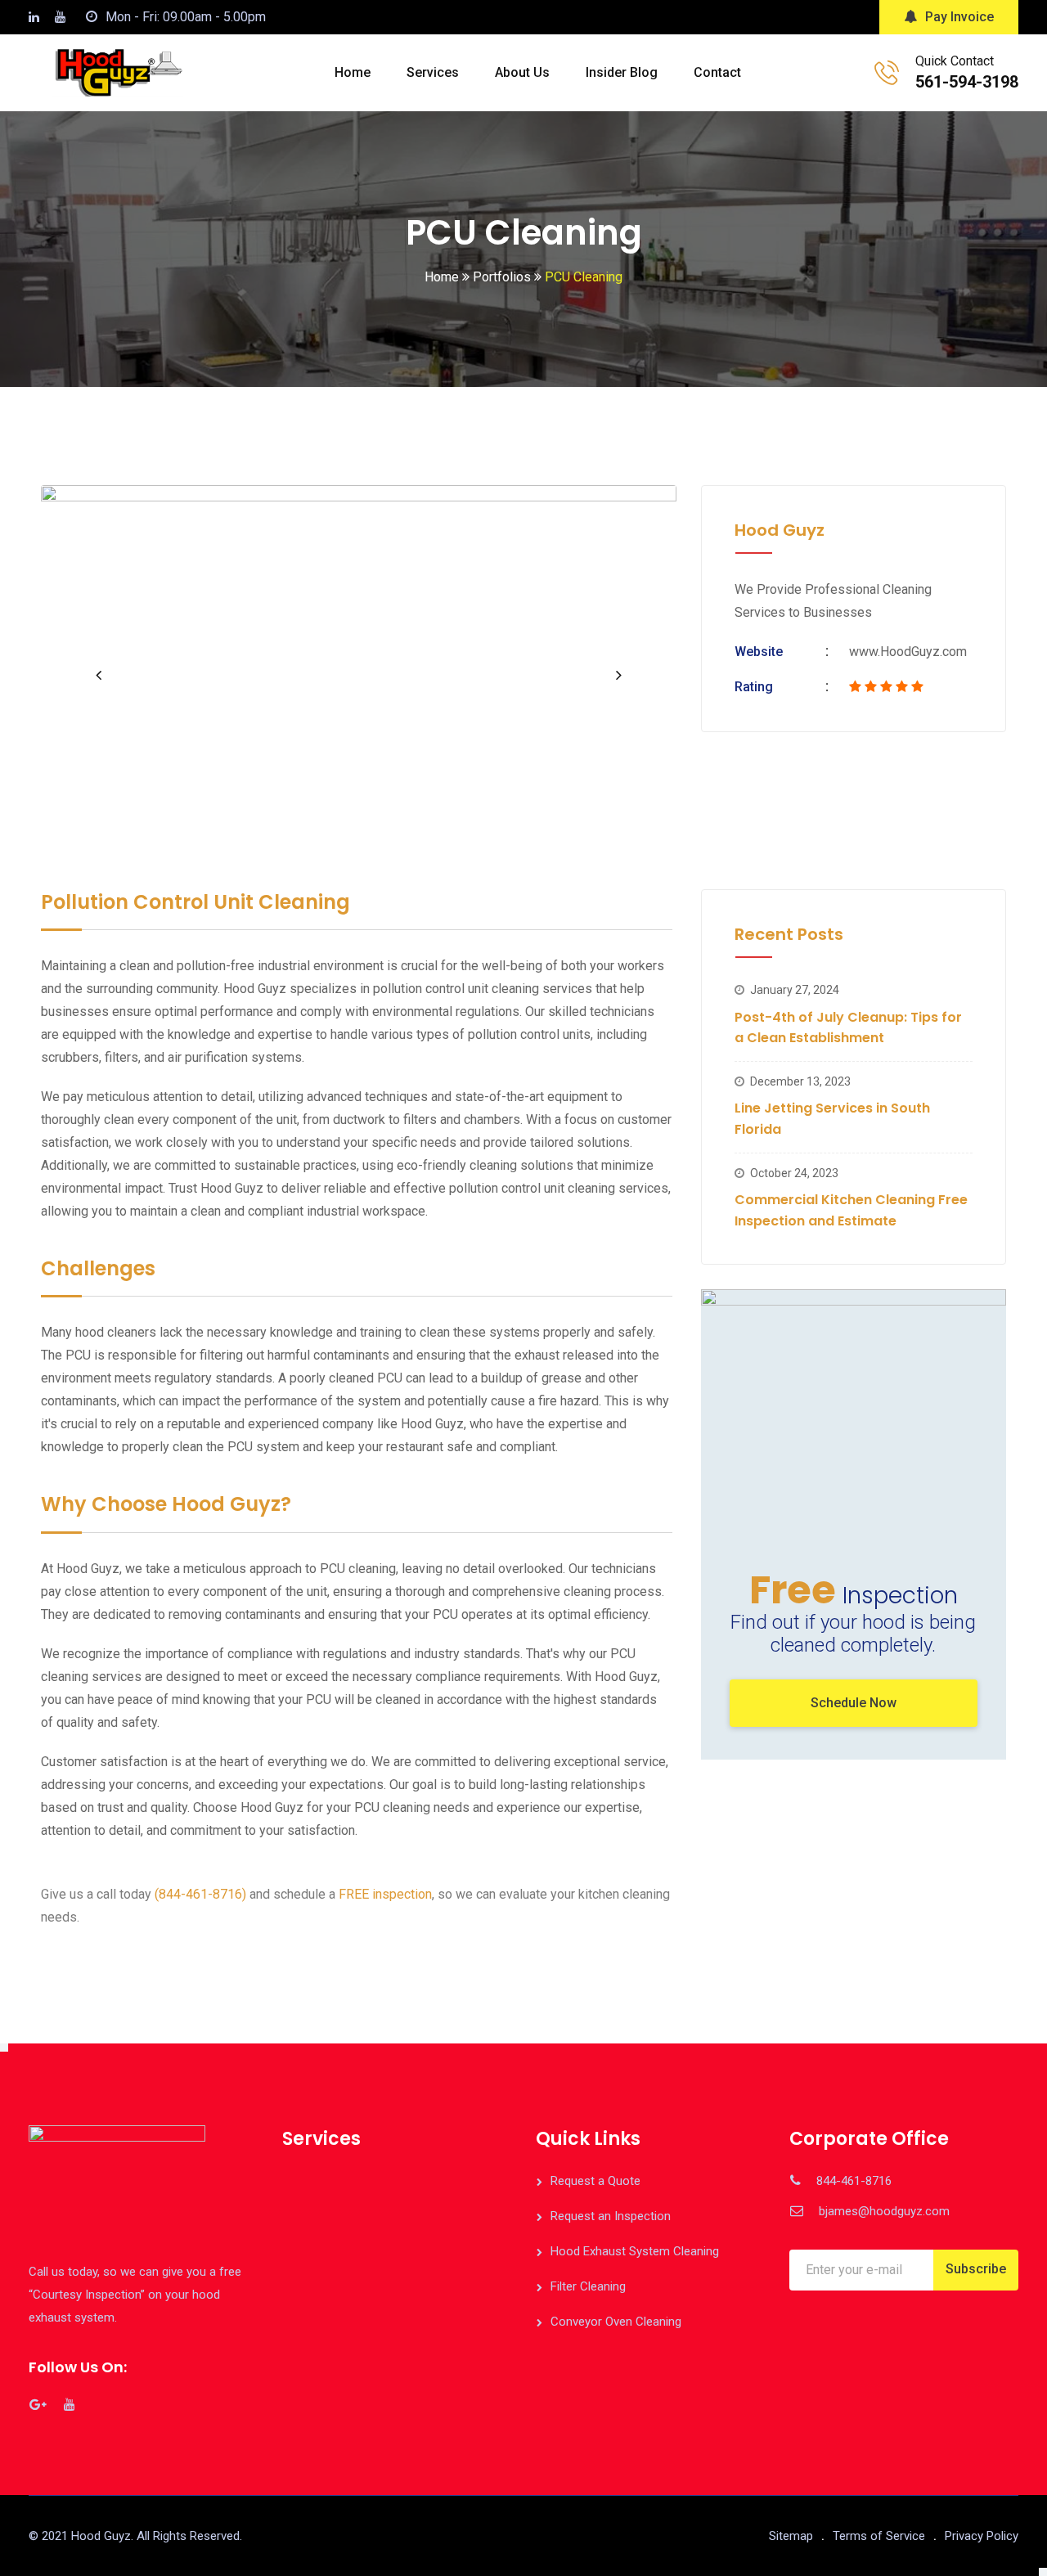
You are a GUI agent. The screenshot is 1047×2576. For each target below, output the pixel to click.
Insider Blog (622, 72)
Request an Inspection (611, 2216)
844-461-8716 (854, 2181)
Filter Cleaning (588, 2286)
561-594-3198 (967, 82)
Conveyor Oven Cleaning (616, 2322)
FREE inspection (385, 1894)
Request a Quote (595, 2181)
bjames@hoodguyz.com (884, 2211)
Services (433, 72)
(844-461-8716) (200, 1894)
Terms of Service (879, 2536)
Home (353, 72)
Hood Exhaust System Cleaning (635, 2251)
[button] (98, 675)
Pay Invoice (959, 17)
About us (522, 72)
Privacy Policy (982, 2536)
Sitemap (791, 2536)
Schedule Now (854, 1703)
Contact (717, 72)
